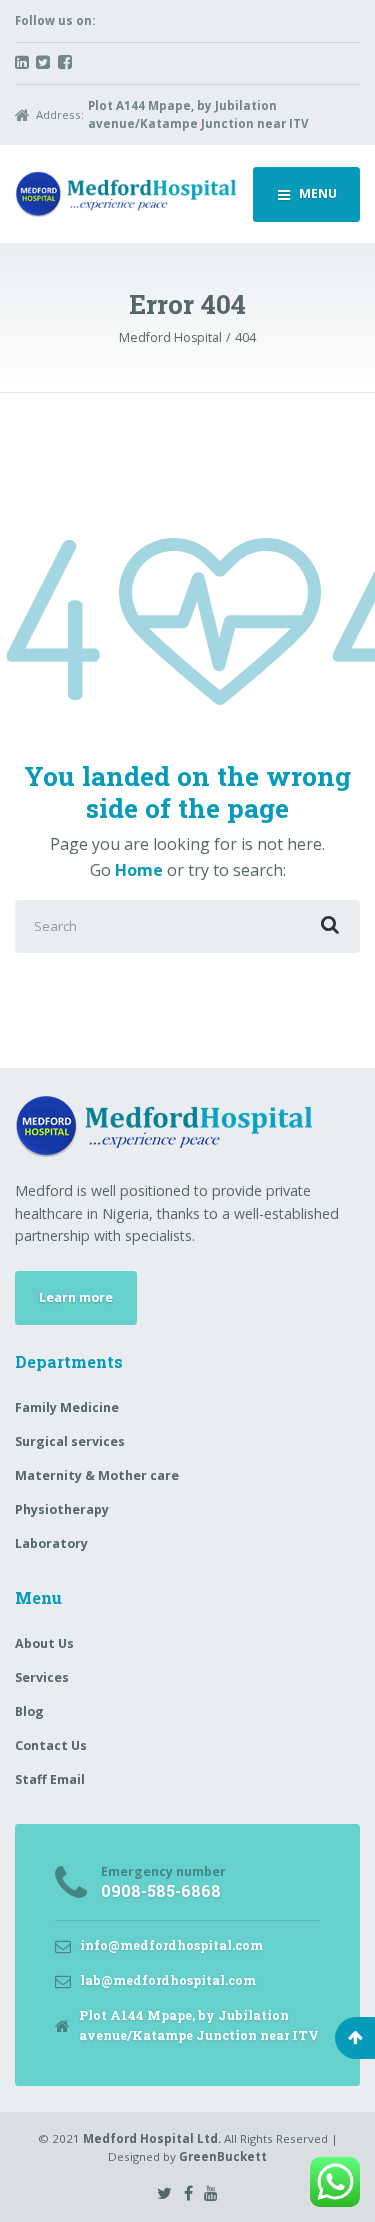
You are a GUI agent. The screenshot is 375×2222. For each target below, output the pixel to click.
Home (139, 870)
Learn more (76, 1297)
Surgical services (70, 1441)
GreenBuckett (223, 2156)
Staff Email (50, 1779)
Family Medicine (67, 1407)
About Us (44, 1643)
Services (42, 1677)
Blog (29, 1711)
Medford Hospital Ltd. (152, 2138)
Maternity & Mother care (97, 1475)
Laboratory (51, 1543)
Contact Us (51, 1745)
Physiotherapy (62, 1509)
